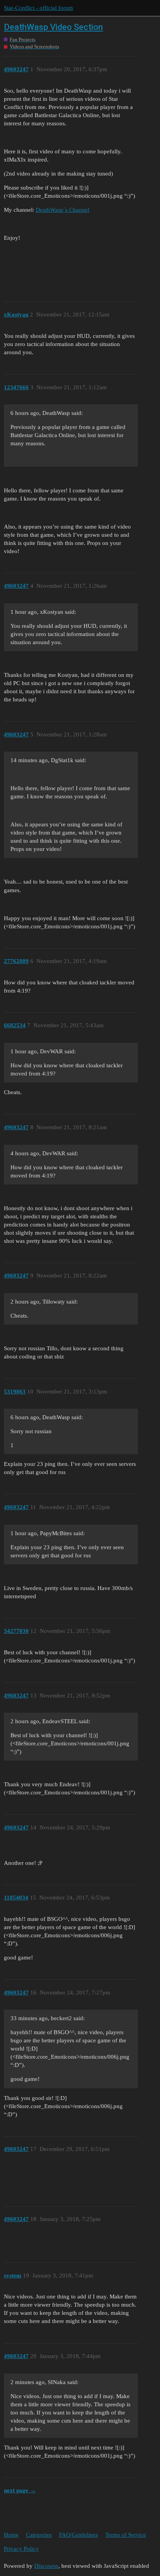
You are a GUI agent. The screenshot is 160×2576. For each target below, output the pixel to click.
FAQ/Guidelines (78, 2535)
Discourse (46, 2566)
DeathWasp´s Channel (63, 210)
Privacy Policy (21, 2549)
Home (11, 2535)
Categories (39, 2535)
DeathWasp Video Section (53, 27)
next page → (20, 2490)
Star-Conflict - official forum (38, 8)
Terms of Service (126, 2535)
